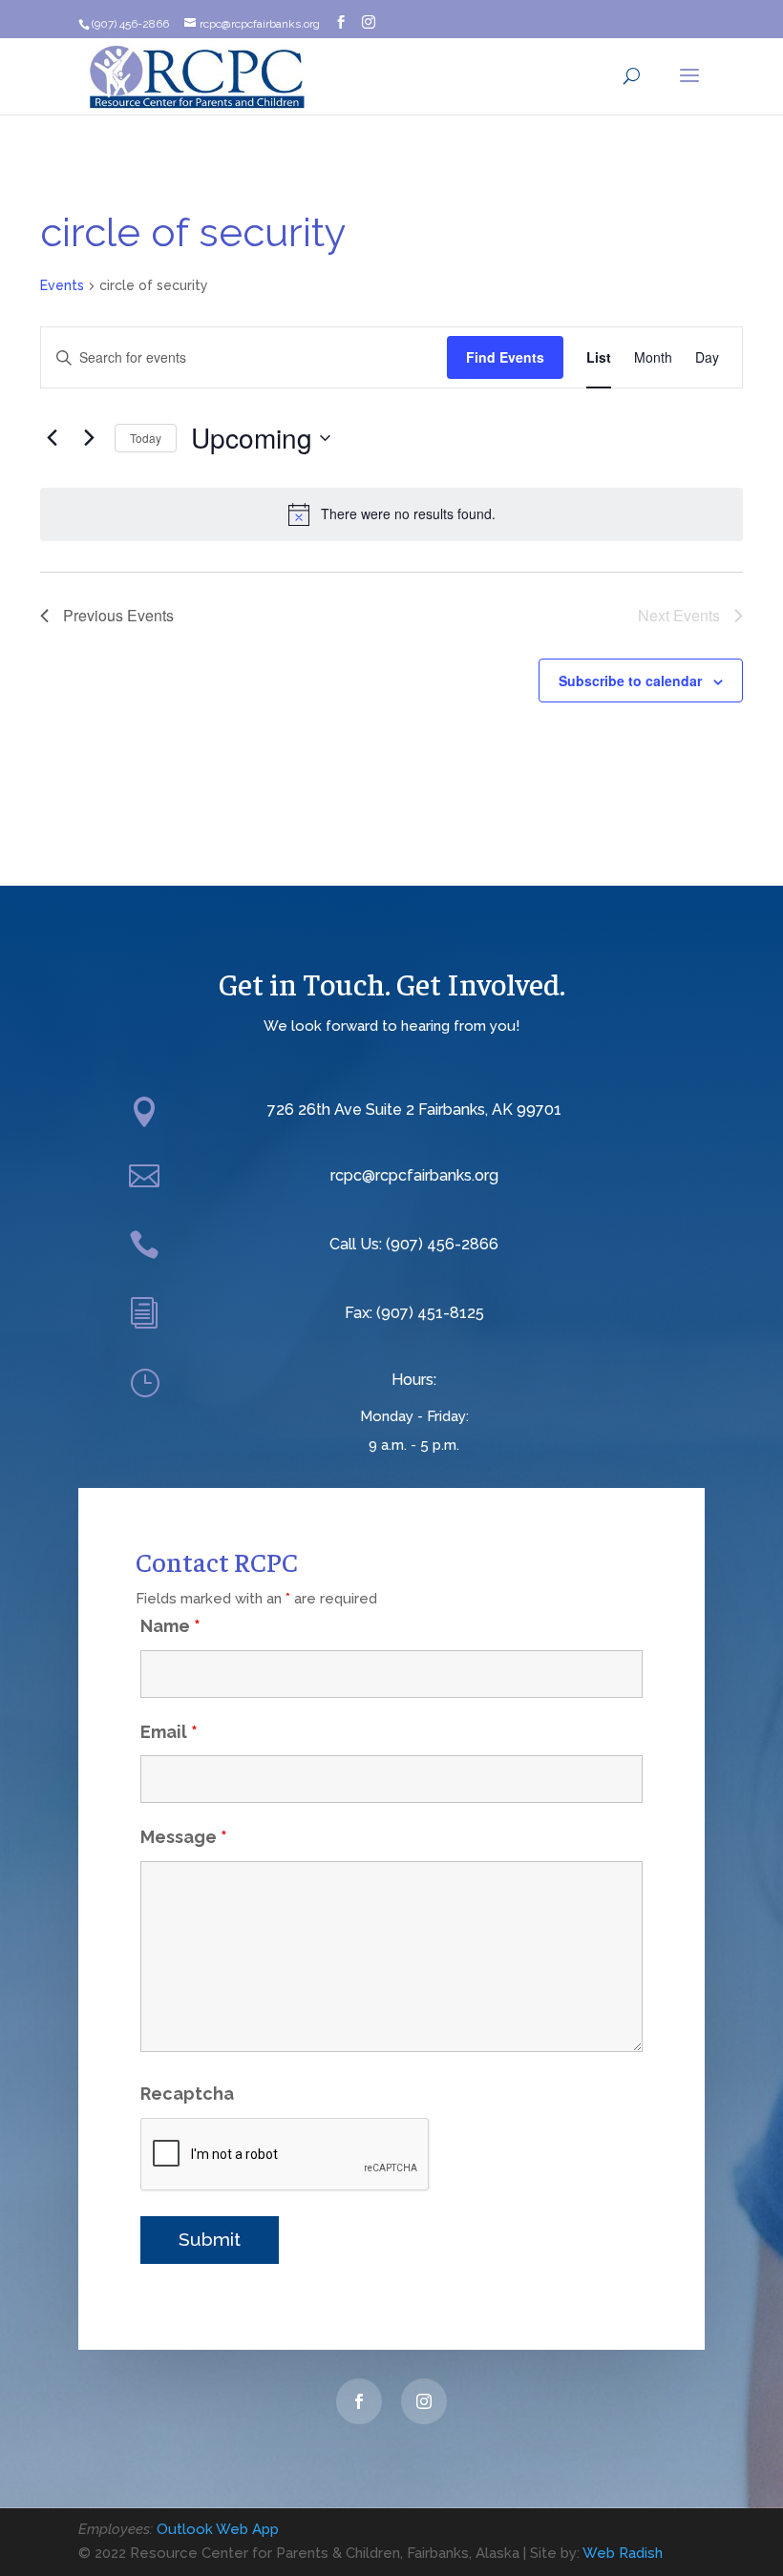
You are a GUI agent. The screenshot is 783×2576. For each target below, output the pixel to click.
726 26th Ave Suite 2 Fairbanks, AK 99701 (414, 1110)
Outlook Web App (218, 2529)
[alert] (391, 514)
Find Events (505, 357)
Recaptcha (187, 2094)
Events (62, 285)
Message (184, 1837)
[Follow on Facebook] (359, 2401)
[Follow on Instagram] (424, 2401)
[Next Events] (89, 438)
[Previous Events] (52, 438)
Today (146, 438)
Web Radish (623, 2553)
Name (170, 1626)
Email (169, 1732)
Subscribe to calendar (630, 681)
